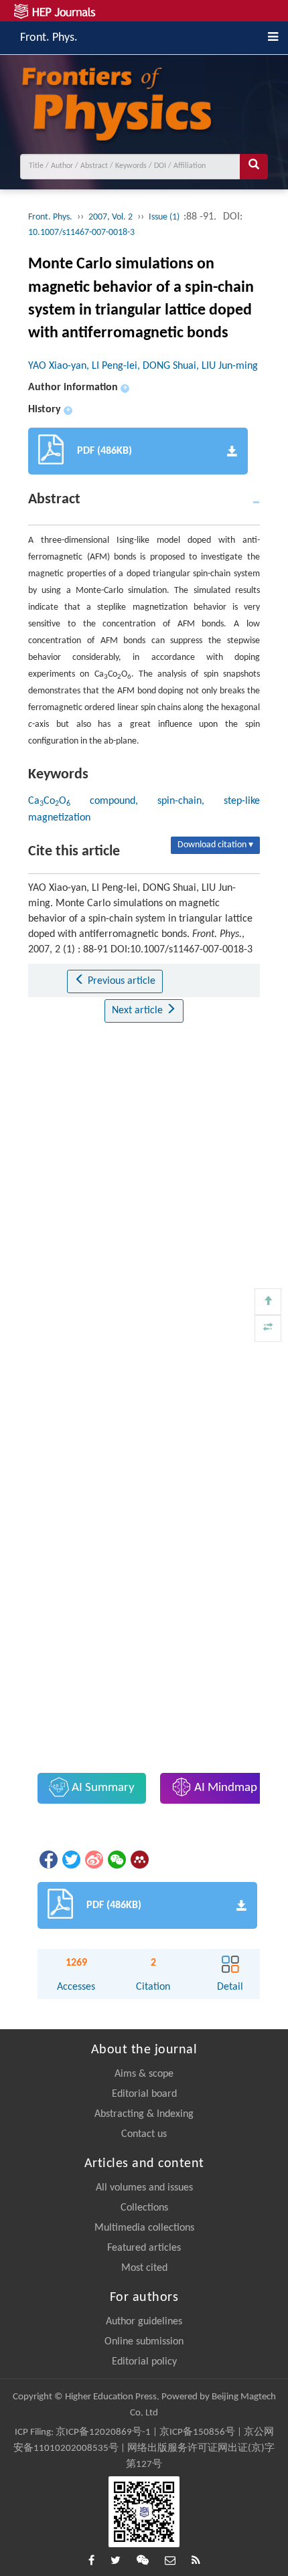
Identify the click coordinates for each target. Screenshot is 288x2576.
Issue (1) (165, 217)
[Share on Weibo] (93, 1859)
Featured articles (144, 2248)
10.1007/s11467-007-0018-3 (81, 233)
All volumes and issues (144, 2188)
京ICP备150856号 (197, 2432)
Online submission (144, 2342)
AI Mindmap (224, 1788)
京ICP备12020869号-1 (103, 2432)
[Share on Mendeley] (139, 1859)
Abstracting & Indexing (144, 2114)
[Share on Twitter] (70, 1859)
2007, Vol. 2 (111, 217)
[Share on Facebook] (48, 1859)
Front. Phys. (49, 36)
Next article (139, 1011)
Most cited (144, 2268)
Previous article (120, 981)
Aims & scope (144, 2074)
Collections (144, 2208)
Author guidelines (144, 2322)
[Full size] (268, 1328)
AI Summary (102, 1788)
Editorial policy (144, 2362)
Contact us (144, 2134)
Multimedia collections (144, 2228)
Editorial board (144, 2094)
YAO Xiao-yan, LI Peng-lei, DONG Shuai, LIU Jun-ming (143, 366)
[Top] (268, 1302)
